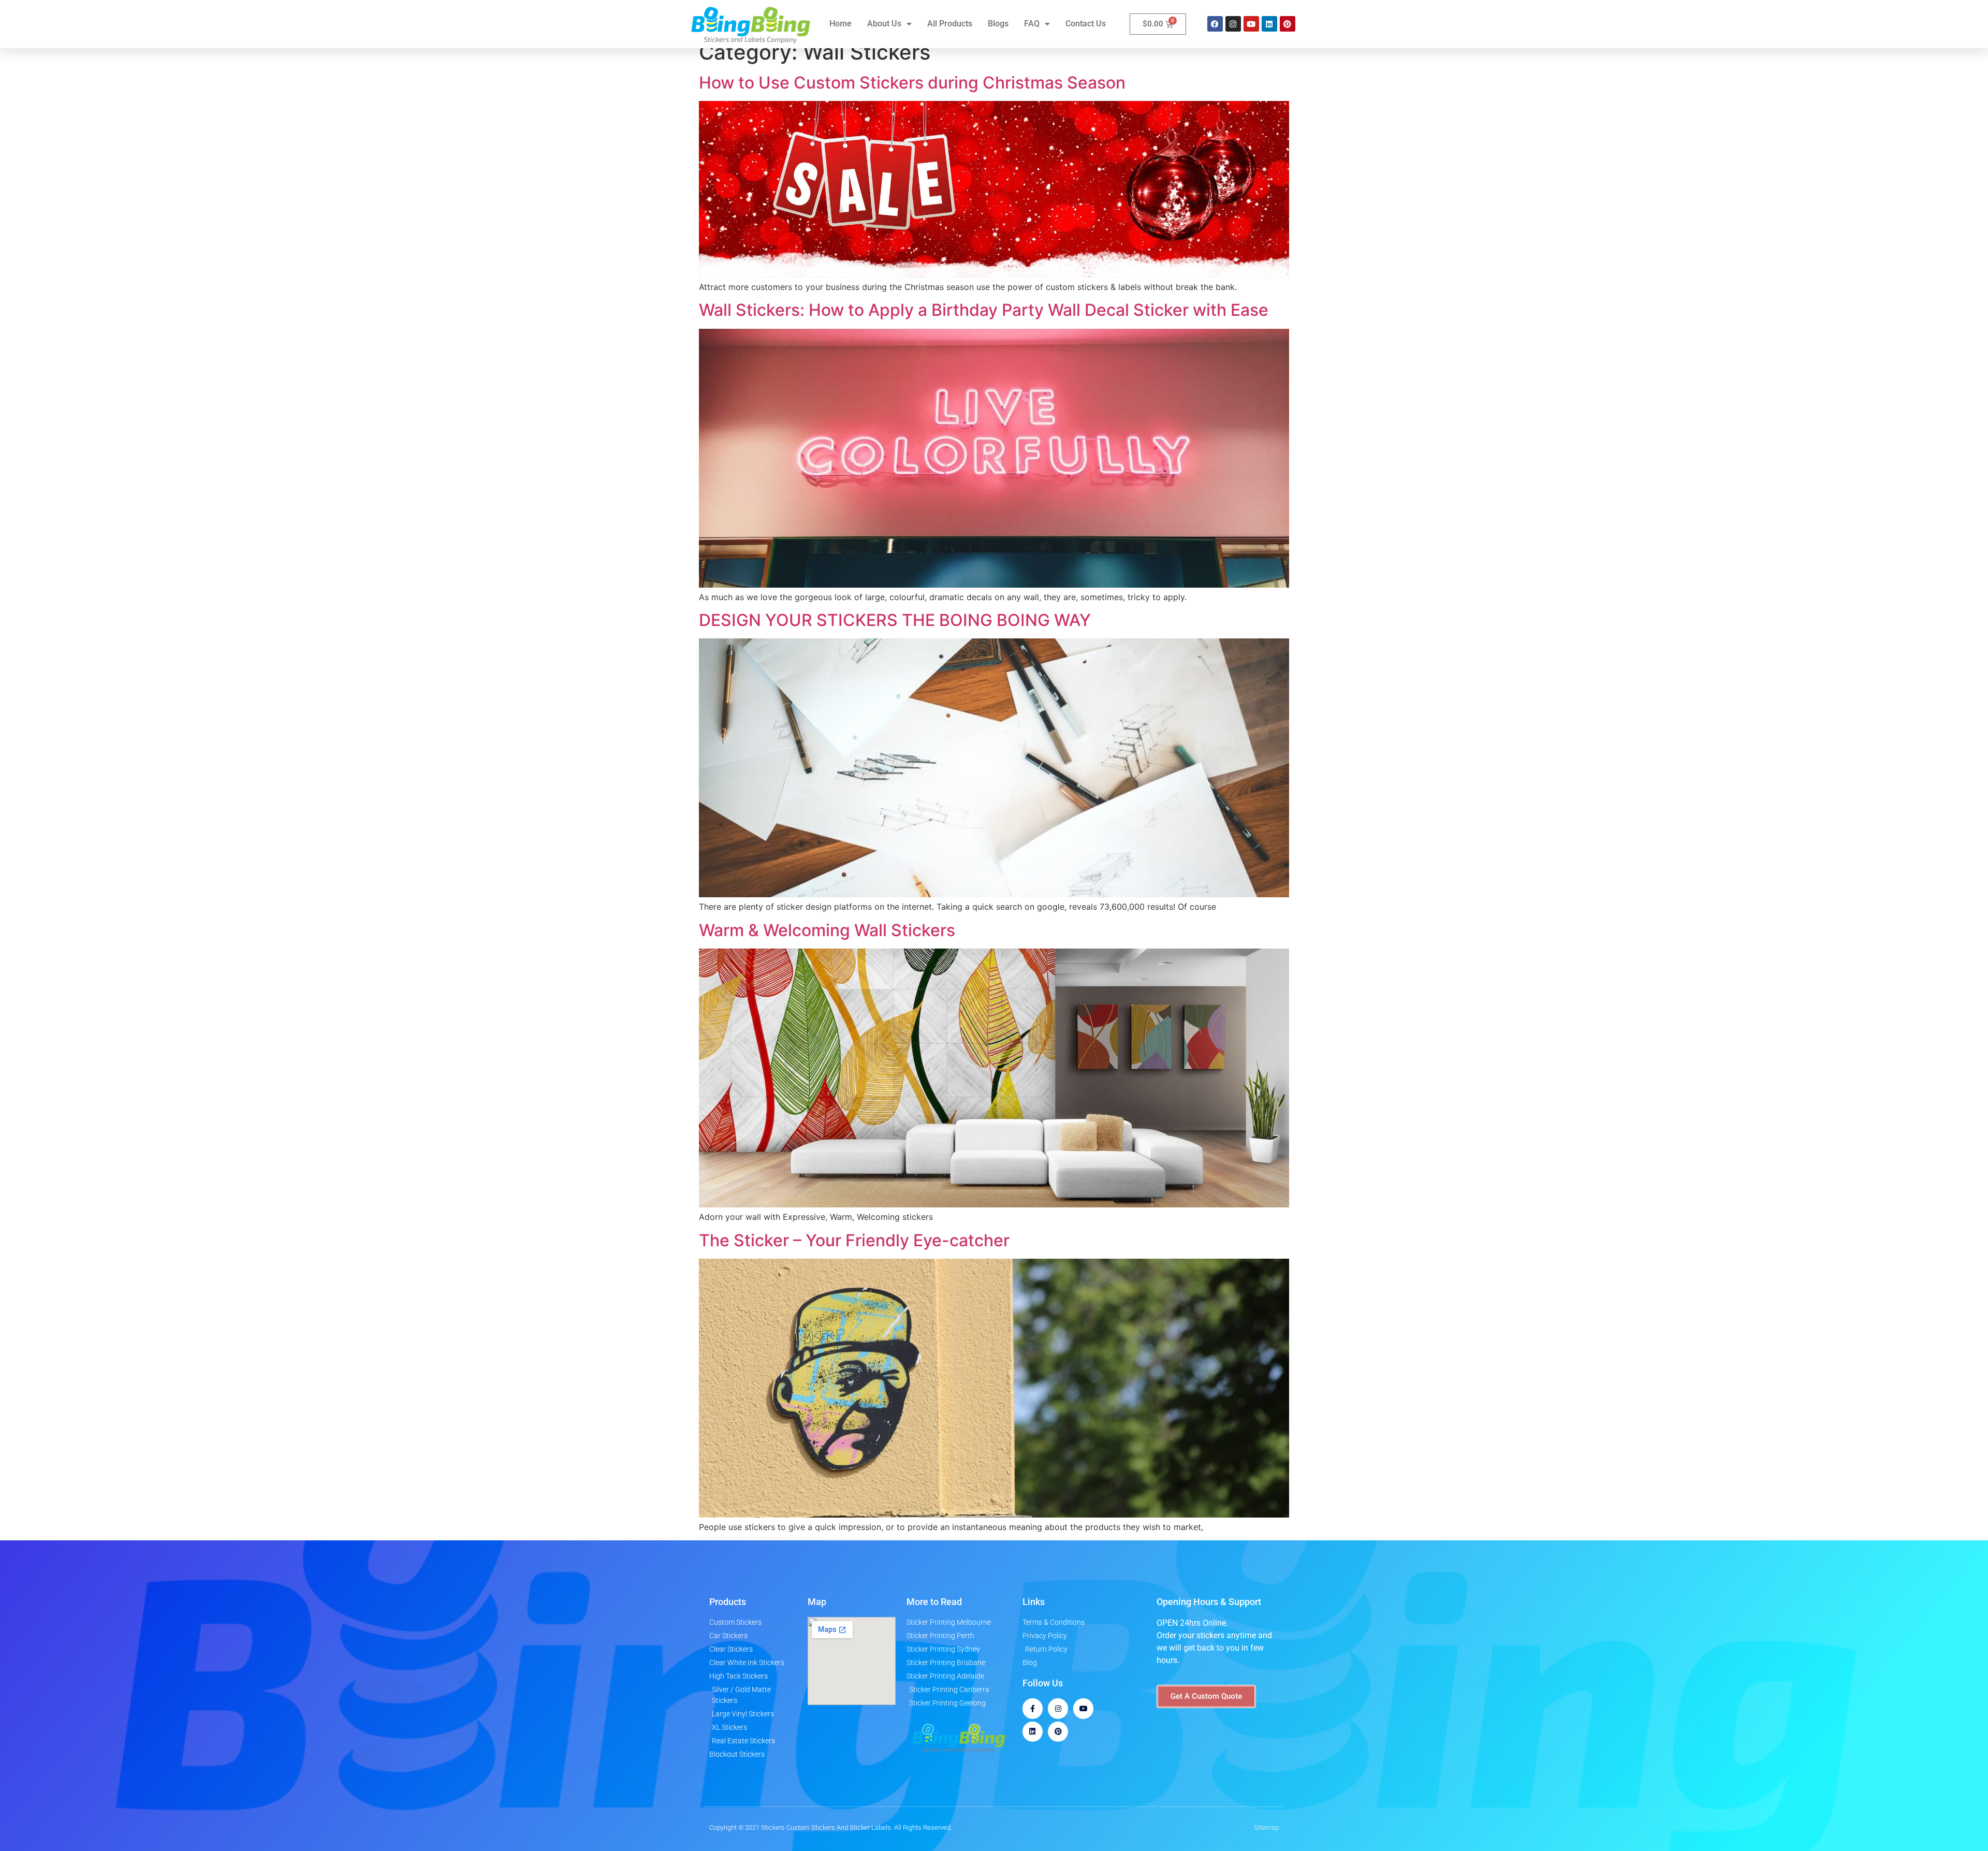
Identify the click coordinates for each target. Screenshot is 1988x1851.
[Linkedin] (1269, 24)
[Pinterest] (1288, 24)
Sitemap (1266, 1827)
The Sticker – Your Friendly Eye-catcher (854, 1240)
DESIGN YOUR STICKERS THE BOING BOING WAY (895, 620)
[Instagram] (1233, 24)
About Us (884, 24)
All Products (950, 24)
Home (840, 24)
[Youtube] (1251, 24)
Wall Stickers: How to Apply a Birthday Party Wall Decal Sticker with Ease (984, 310)
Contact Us (1086, 24)
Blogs (998, 24)
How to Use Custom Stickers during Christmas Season (912, 83)
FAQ (1032, 24)
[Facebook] (1215, 24)
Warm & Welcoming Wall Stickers (827, 930)
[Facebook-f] (1033, 1708)
